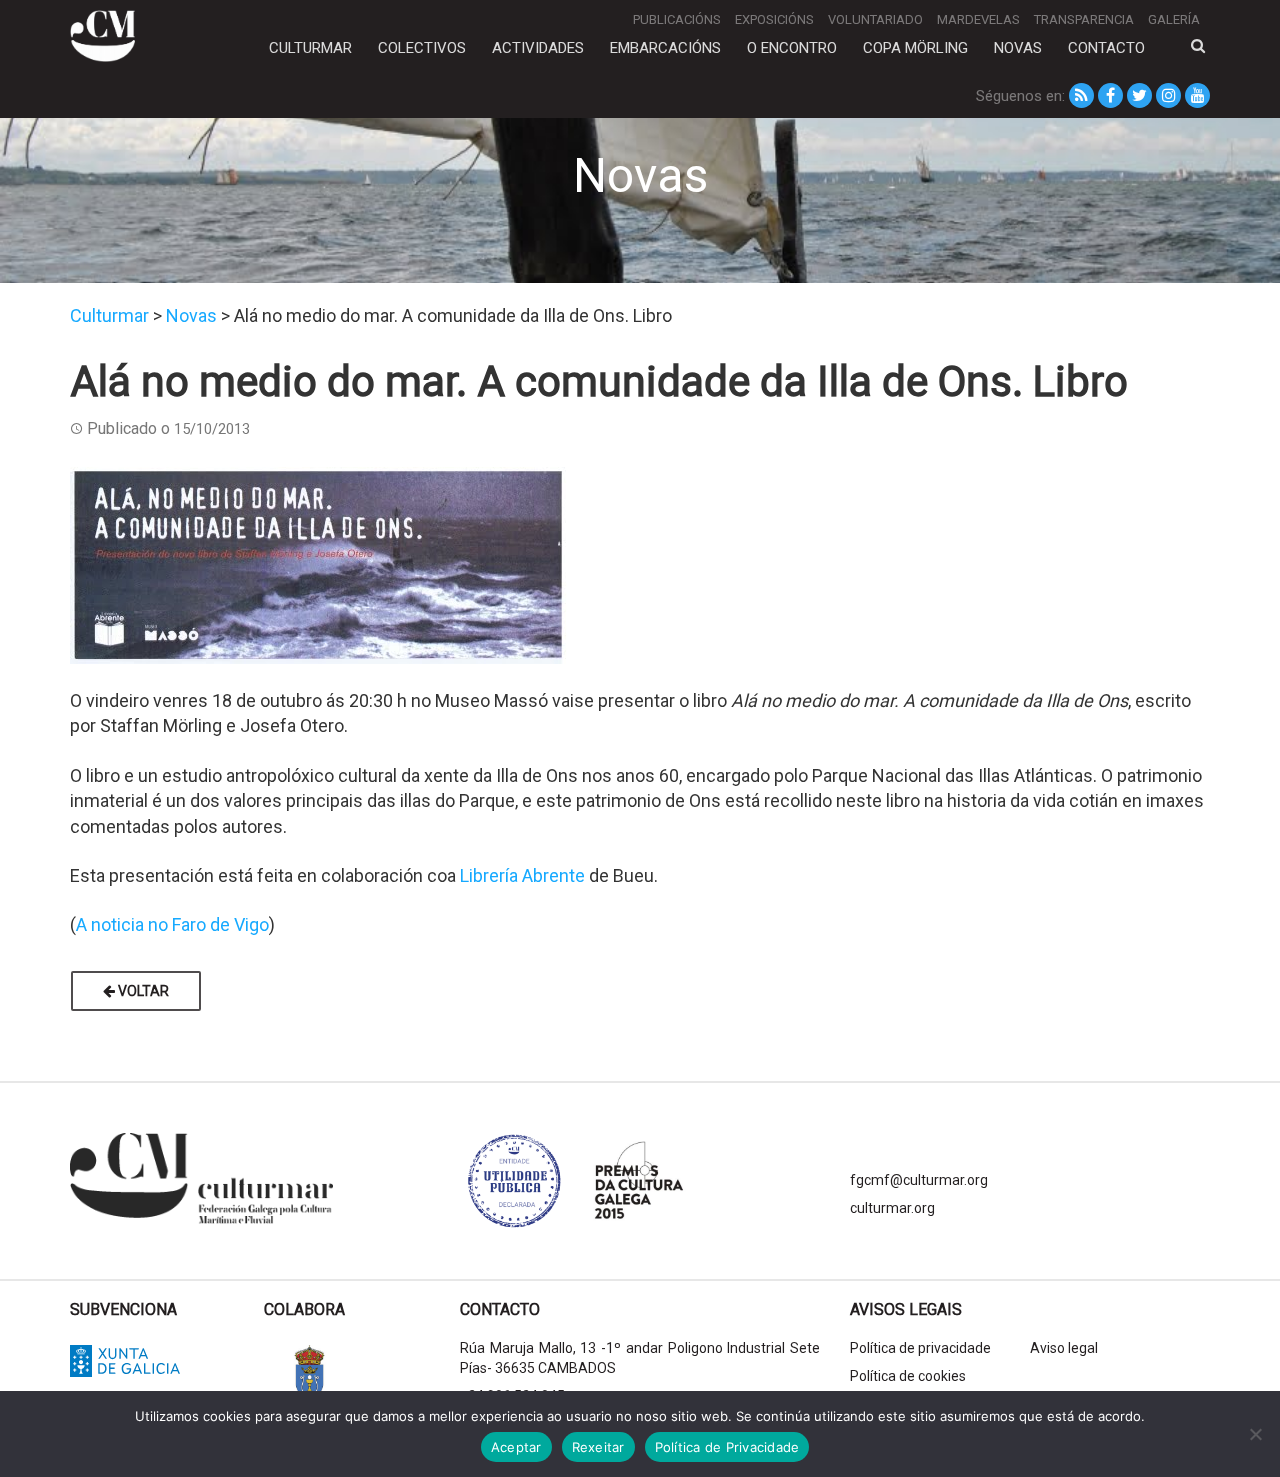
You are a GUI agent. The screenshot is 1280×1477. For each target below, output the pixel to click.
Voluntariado (875, 19)
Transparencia (1084, 19)
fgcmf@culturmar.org (919, 1180)
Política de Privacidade (727, 1447)
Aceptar (516, 1447)
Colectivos (422, 48)
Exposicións (774, 19)
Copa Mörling (915, 48)
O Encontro (792, 48)
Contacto (1106, 48)
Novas (1018, 48)
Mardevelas (978, 19)
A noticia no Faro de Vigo (172, 924)
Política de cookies (908, 1376)
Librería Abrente (522, 875)
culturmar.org (892, 1208)
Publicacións (677, 19)
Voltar (142, 991)
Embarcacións (665, 48)
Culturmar (310, 48)
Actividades (538, 48)
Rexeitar (598, 1447)
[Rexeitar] (1255, 1434)
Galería (1174, 19)
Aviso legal (1064, 1348)
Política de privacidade (920, 1348)
